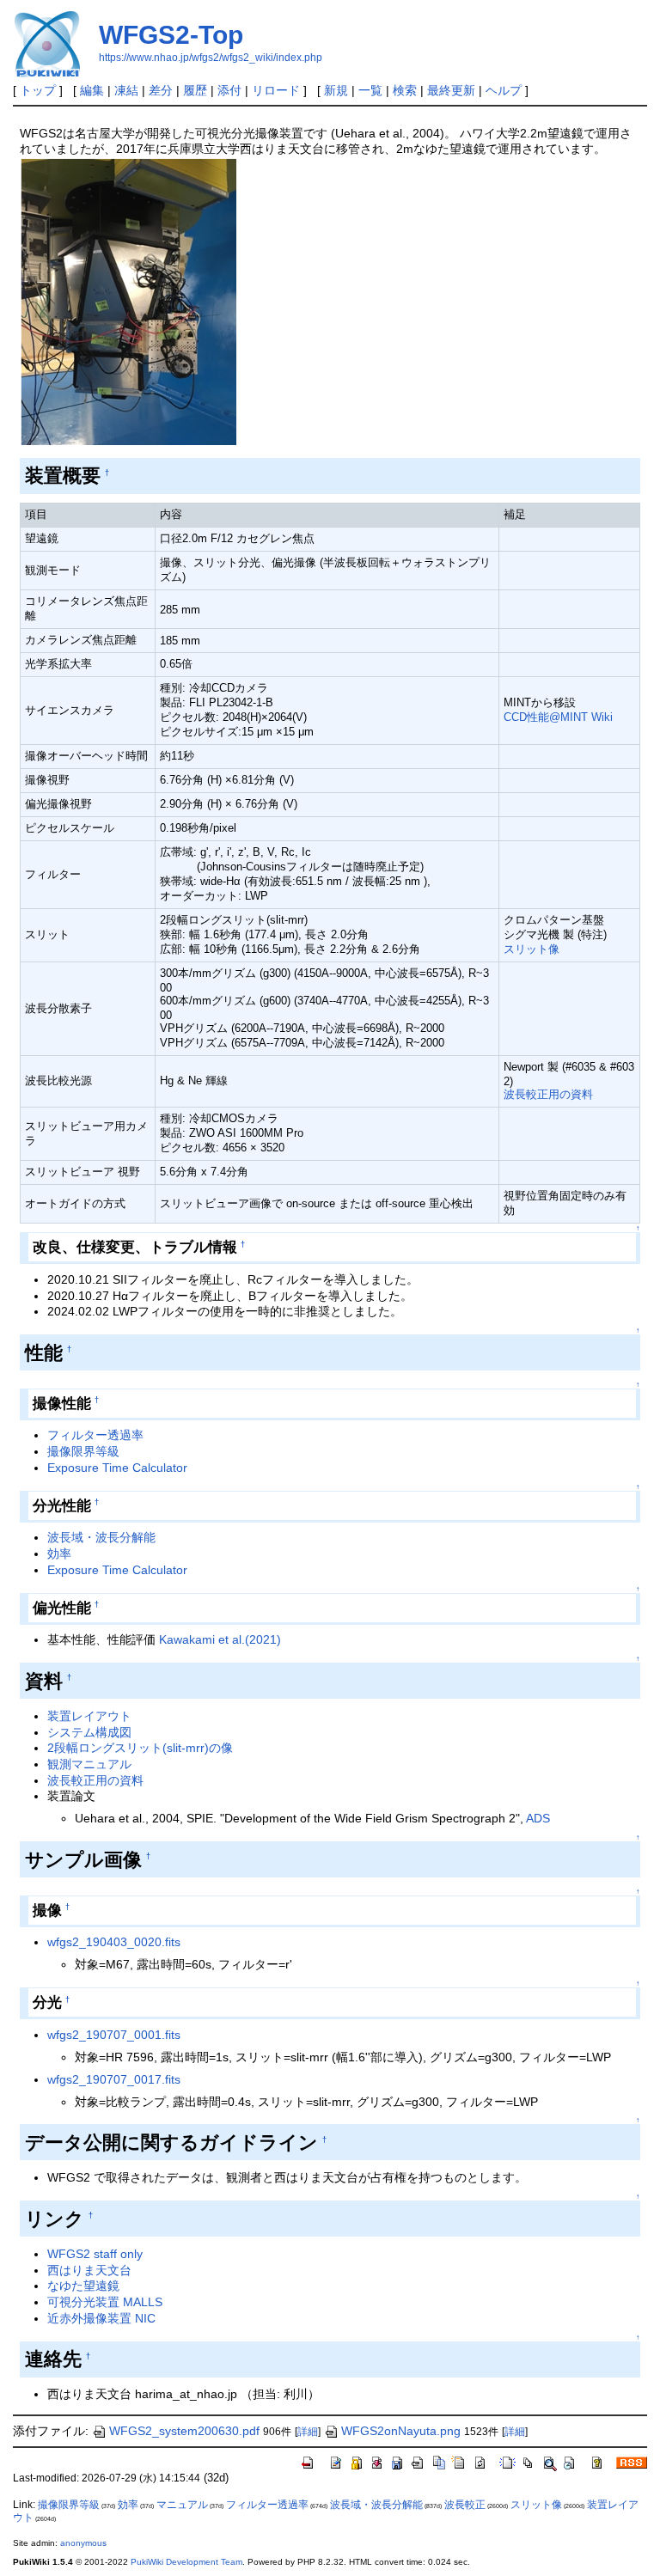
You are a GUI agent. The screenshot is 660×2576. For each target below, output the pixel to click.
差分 (161, 90)
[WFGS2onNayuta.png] (128, 301)
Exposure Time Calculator (117, 1468)
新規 (336, 90)
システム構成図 (89, 1732)
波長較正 (465, 2505)
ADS (538, 1818)
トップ (38, 90)
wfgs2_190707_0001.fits (114, 2035)
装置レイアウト (89, 1716)
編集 (92, 90)
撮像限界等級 (83, 1451)
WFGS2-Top (171, 35)
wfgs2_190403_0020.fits (114, 1942)
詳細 (308, 2432)
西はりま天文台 (89, 2270)
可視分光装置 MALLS (105, 2302)
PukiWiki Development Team (186, 2562)
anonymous (83, 2543)
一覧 (370, 90)
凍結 (126, 90)
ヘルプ (504, 90)
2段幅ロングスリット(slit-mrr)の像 (140, 1748)
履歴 (195, 90)
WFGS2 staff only (95, 2254)
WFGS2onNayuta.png (401, 2431)
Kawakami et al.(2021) (220, 1639)
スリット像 (532, 949)
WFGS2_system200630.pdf (184, 2431)
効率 (59, 1554)
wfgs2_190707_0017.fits (114, 2079)
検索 (405, 90)
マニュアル (182, 2505)
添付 (229, 90)
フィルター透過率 (95, 1435)
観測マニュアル (89, 1764)
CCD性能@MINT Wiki (558, 717)
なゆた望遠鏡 (83, 2286)
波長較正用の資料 (548, 1094)
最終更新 (451, 90)
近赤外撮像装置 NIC (101, 2318)
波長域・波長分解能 (101, 1537)
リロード (276, 90)
